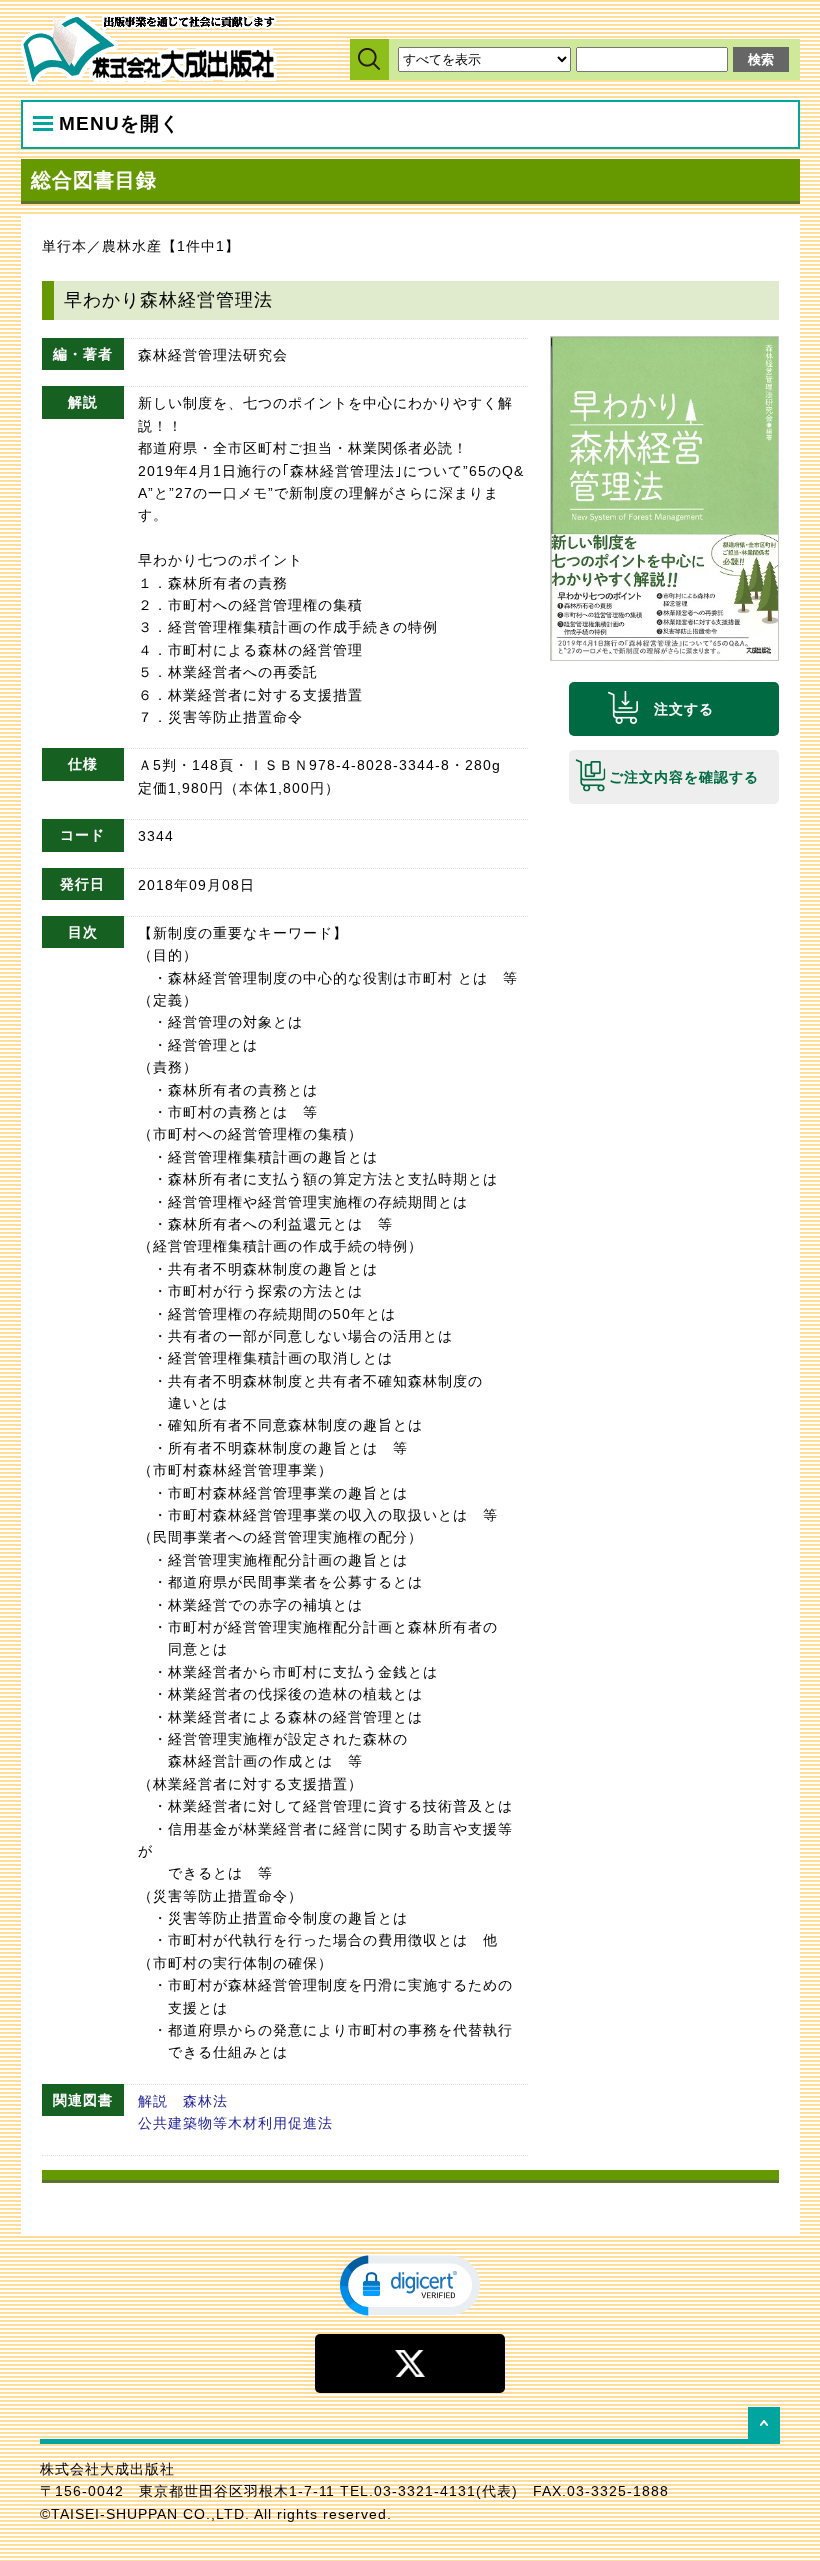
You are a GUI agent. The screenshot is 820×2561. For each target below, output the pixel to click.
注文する (684, 709)
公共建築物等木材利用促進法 (235, 2123)
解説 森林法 (183, 2101)
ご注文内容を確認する (684, 777)
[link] (410, 2284)
